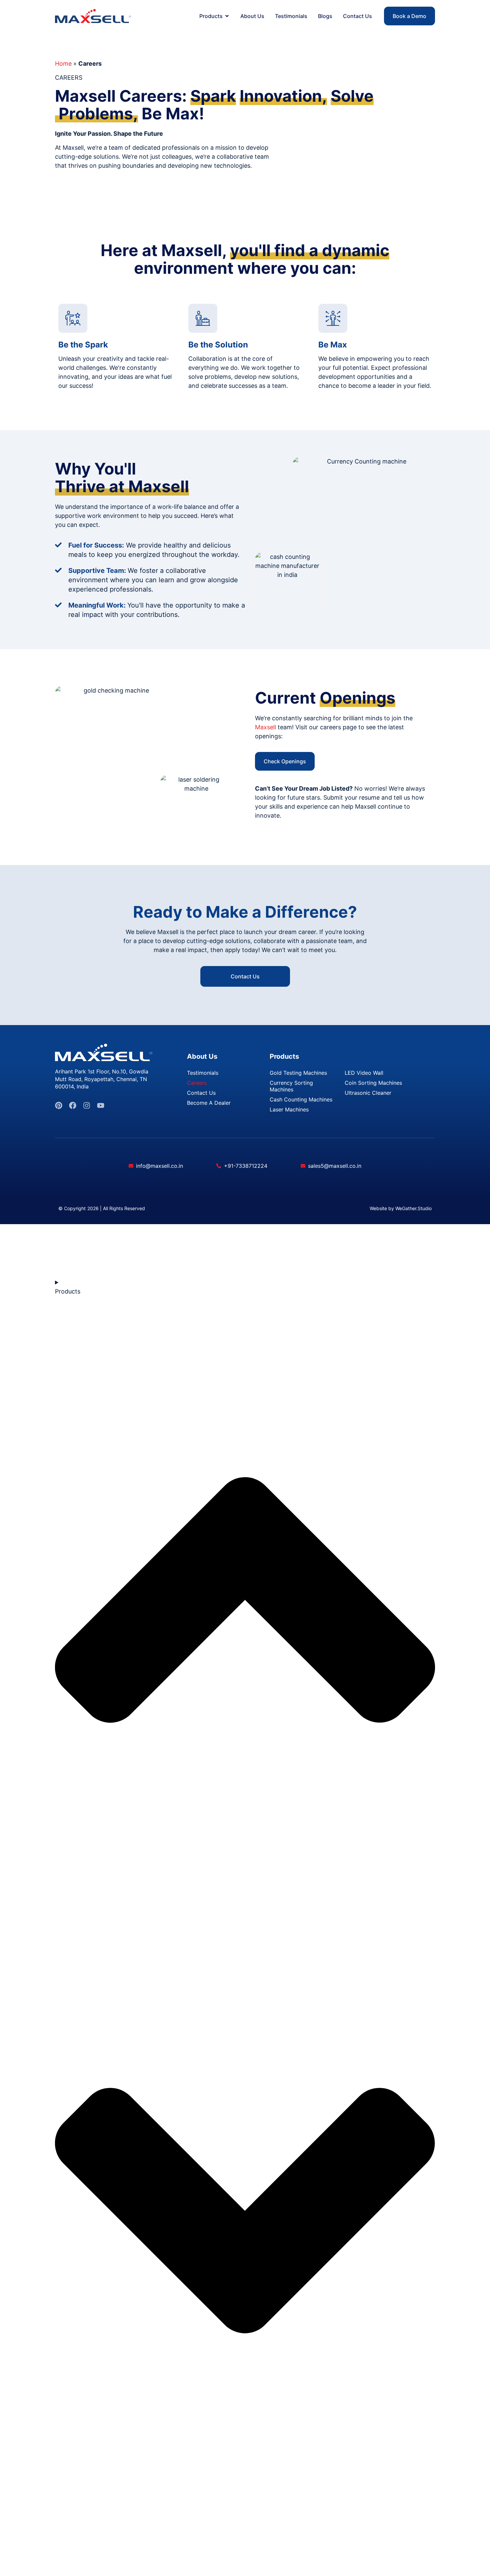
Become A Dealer (209, 1103)
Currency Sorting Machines (291, 1086)
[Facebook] (73, 1105)
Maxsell (265, 727)
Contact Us (201, 1093)
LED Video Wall (364, 1073)
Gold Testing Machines (298, 1073)
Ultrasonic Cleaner (368, 1093)
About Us (202, 1056)
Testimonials (203, 1073)
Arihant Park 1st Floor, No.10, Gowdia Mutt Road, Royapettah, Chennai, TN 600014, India (102, 1079)
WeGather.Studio (413, 1208)
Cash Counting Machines (301, 1099)
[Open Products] (227, 16)
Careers (197, 1083)
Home (63, 64)
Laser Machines (289, 1109)
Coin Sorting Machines (373, 1083)
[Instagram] (87, 1105)
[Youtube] (101, 1105)
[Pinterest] (59, 1105)
